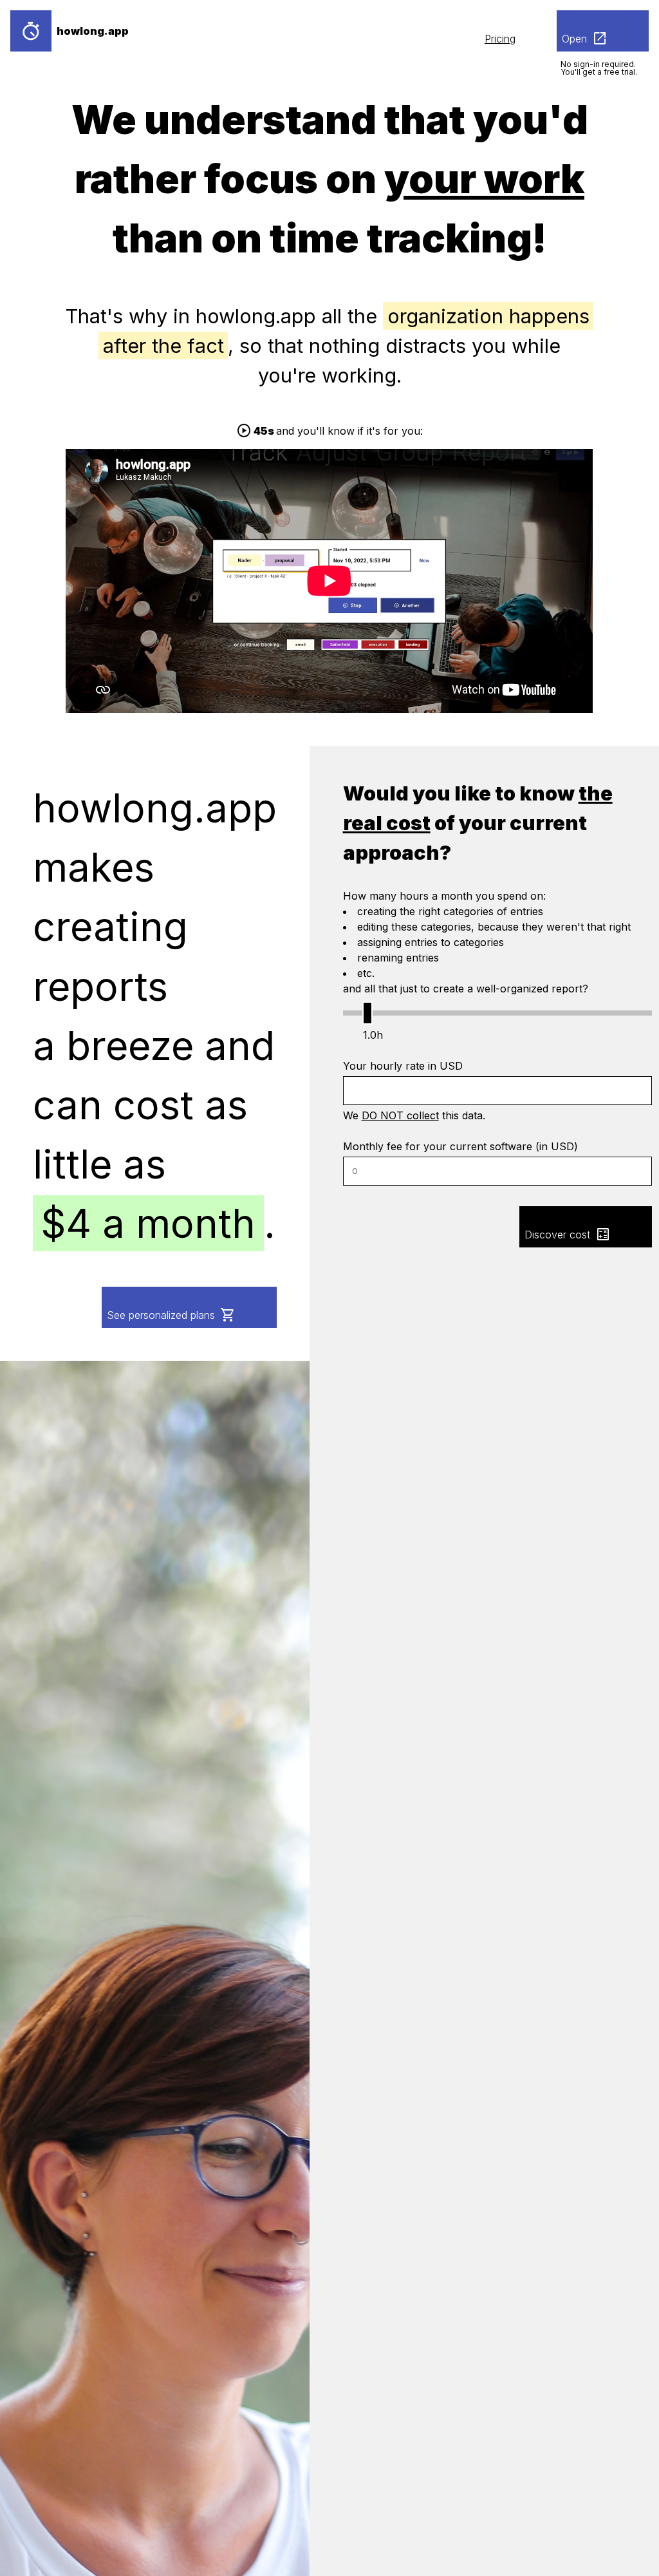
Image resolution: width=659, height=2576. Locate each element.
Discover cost (568, 1235)
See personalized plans (171, 1315)
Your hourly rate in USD (403, 1066)
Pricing (500, 39)
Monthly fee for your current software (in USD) (460, 1146)
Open (585, 39)
